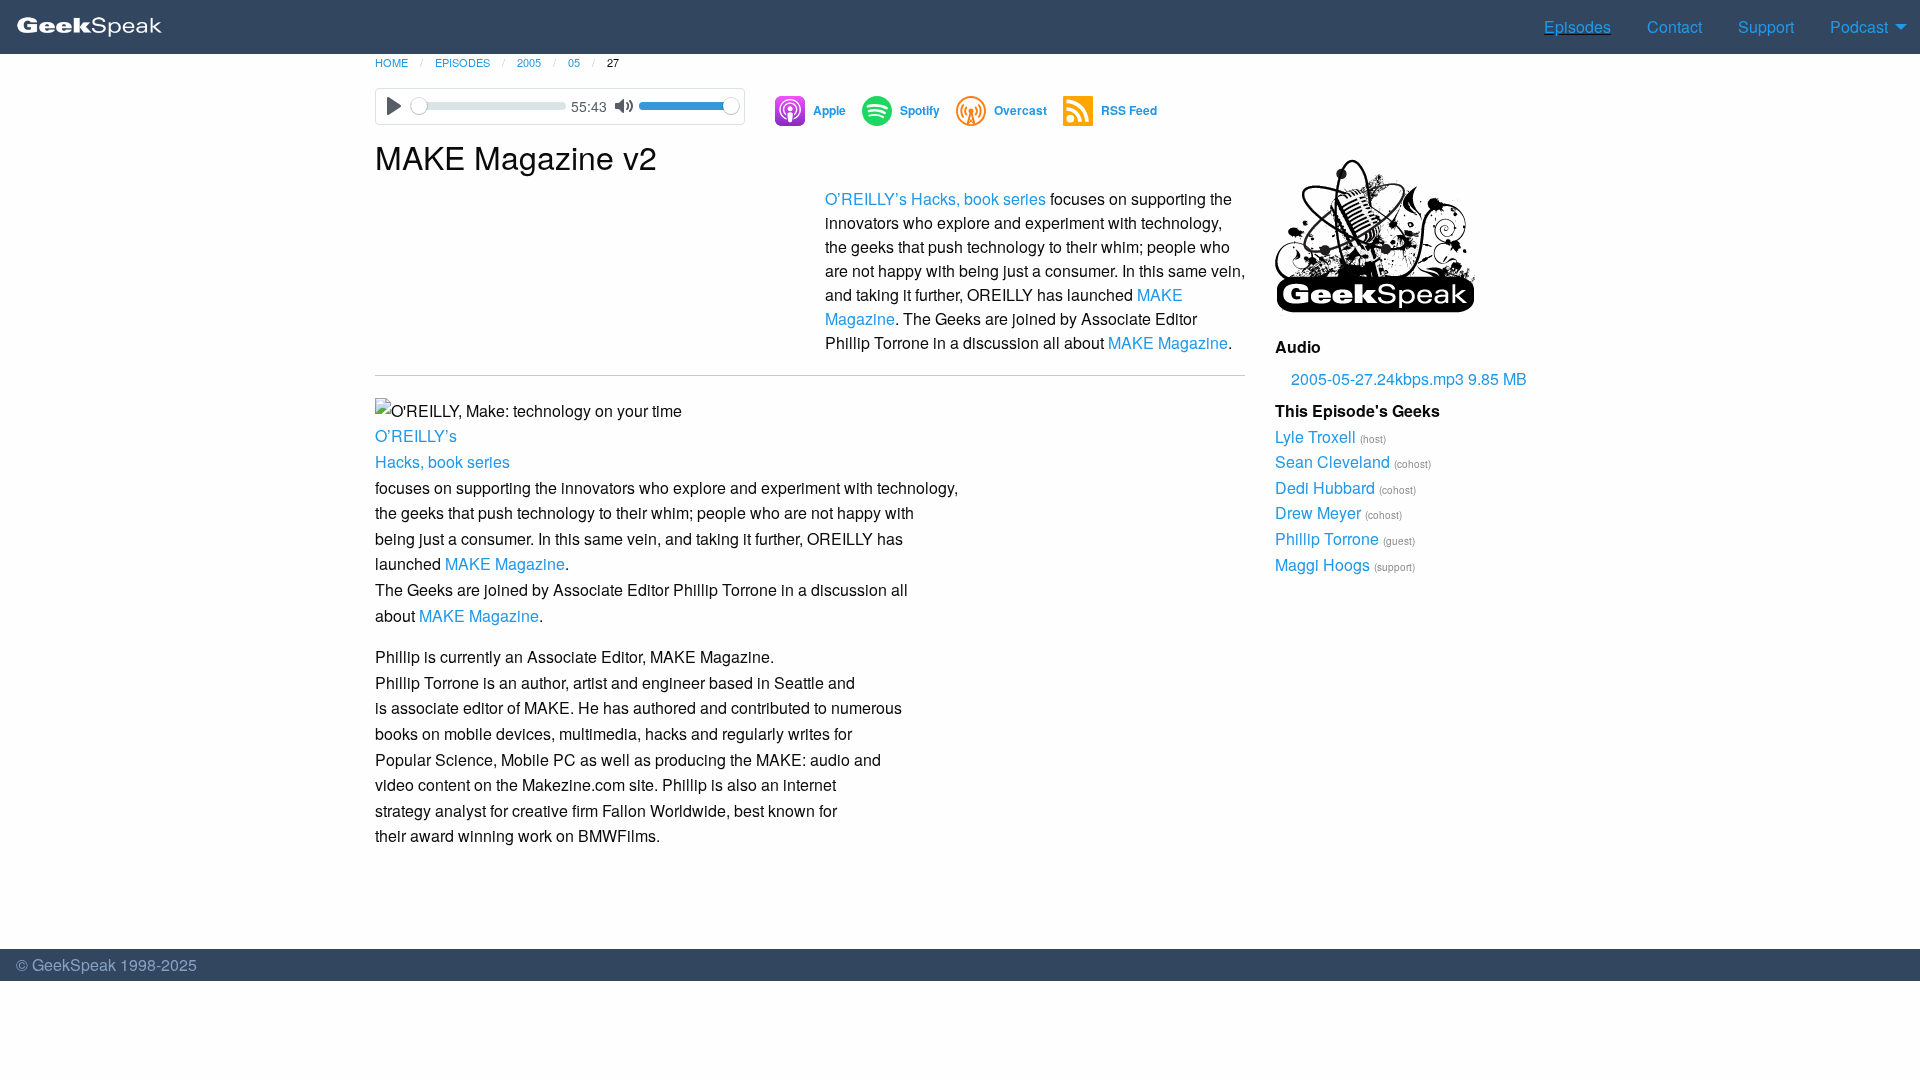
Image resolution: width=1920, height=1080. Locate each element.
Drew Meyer (1318, 512)
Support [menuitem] (1766, 26)
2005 (529, 62)
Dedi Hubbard (1325, 487)
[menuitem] (90, 27)
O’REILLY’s (866, 198)
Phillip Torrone (1327, 538)
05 (574, 62)
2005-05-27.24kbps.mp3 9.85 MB (1409, 378)
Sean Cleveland (1332, 461)
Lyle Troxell (1315, 436)
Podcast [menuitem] (1859, 26)
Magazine (1168, 342)
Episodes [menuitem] (1577, 26)
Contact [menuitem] (1674, 26)
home (391, 62)
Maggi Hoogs (1322, 564)
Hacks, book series (978, 198)
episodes (462, 62)
